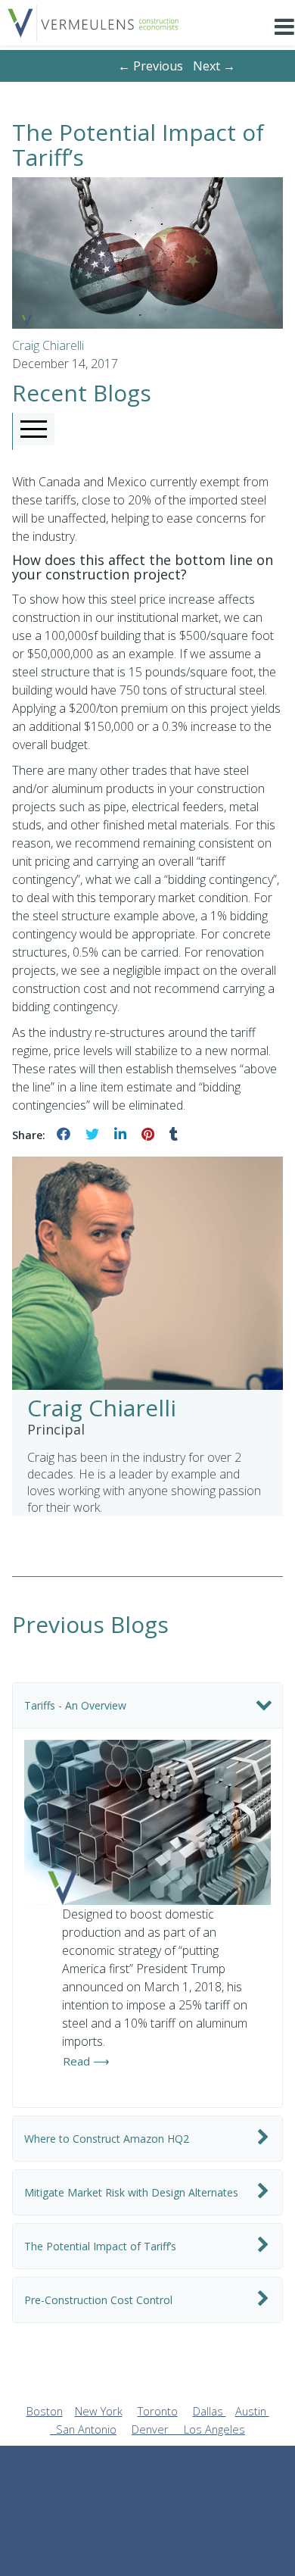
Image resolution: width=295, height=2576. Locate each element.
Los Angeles (214, 2429)
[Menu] (284, 38)
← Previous (151, 66)
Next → (214, 66)
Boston (45, 2411)
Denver (158, 2429)
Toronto (158, 2411)
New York (99, 2411)
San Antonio (86, 2429)
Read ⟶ (86, 2061)
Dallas (210, 2411)
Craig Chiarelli (48, 345)
